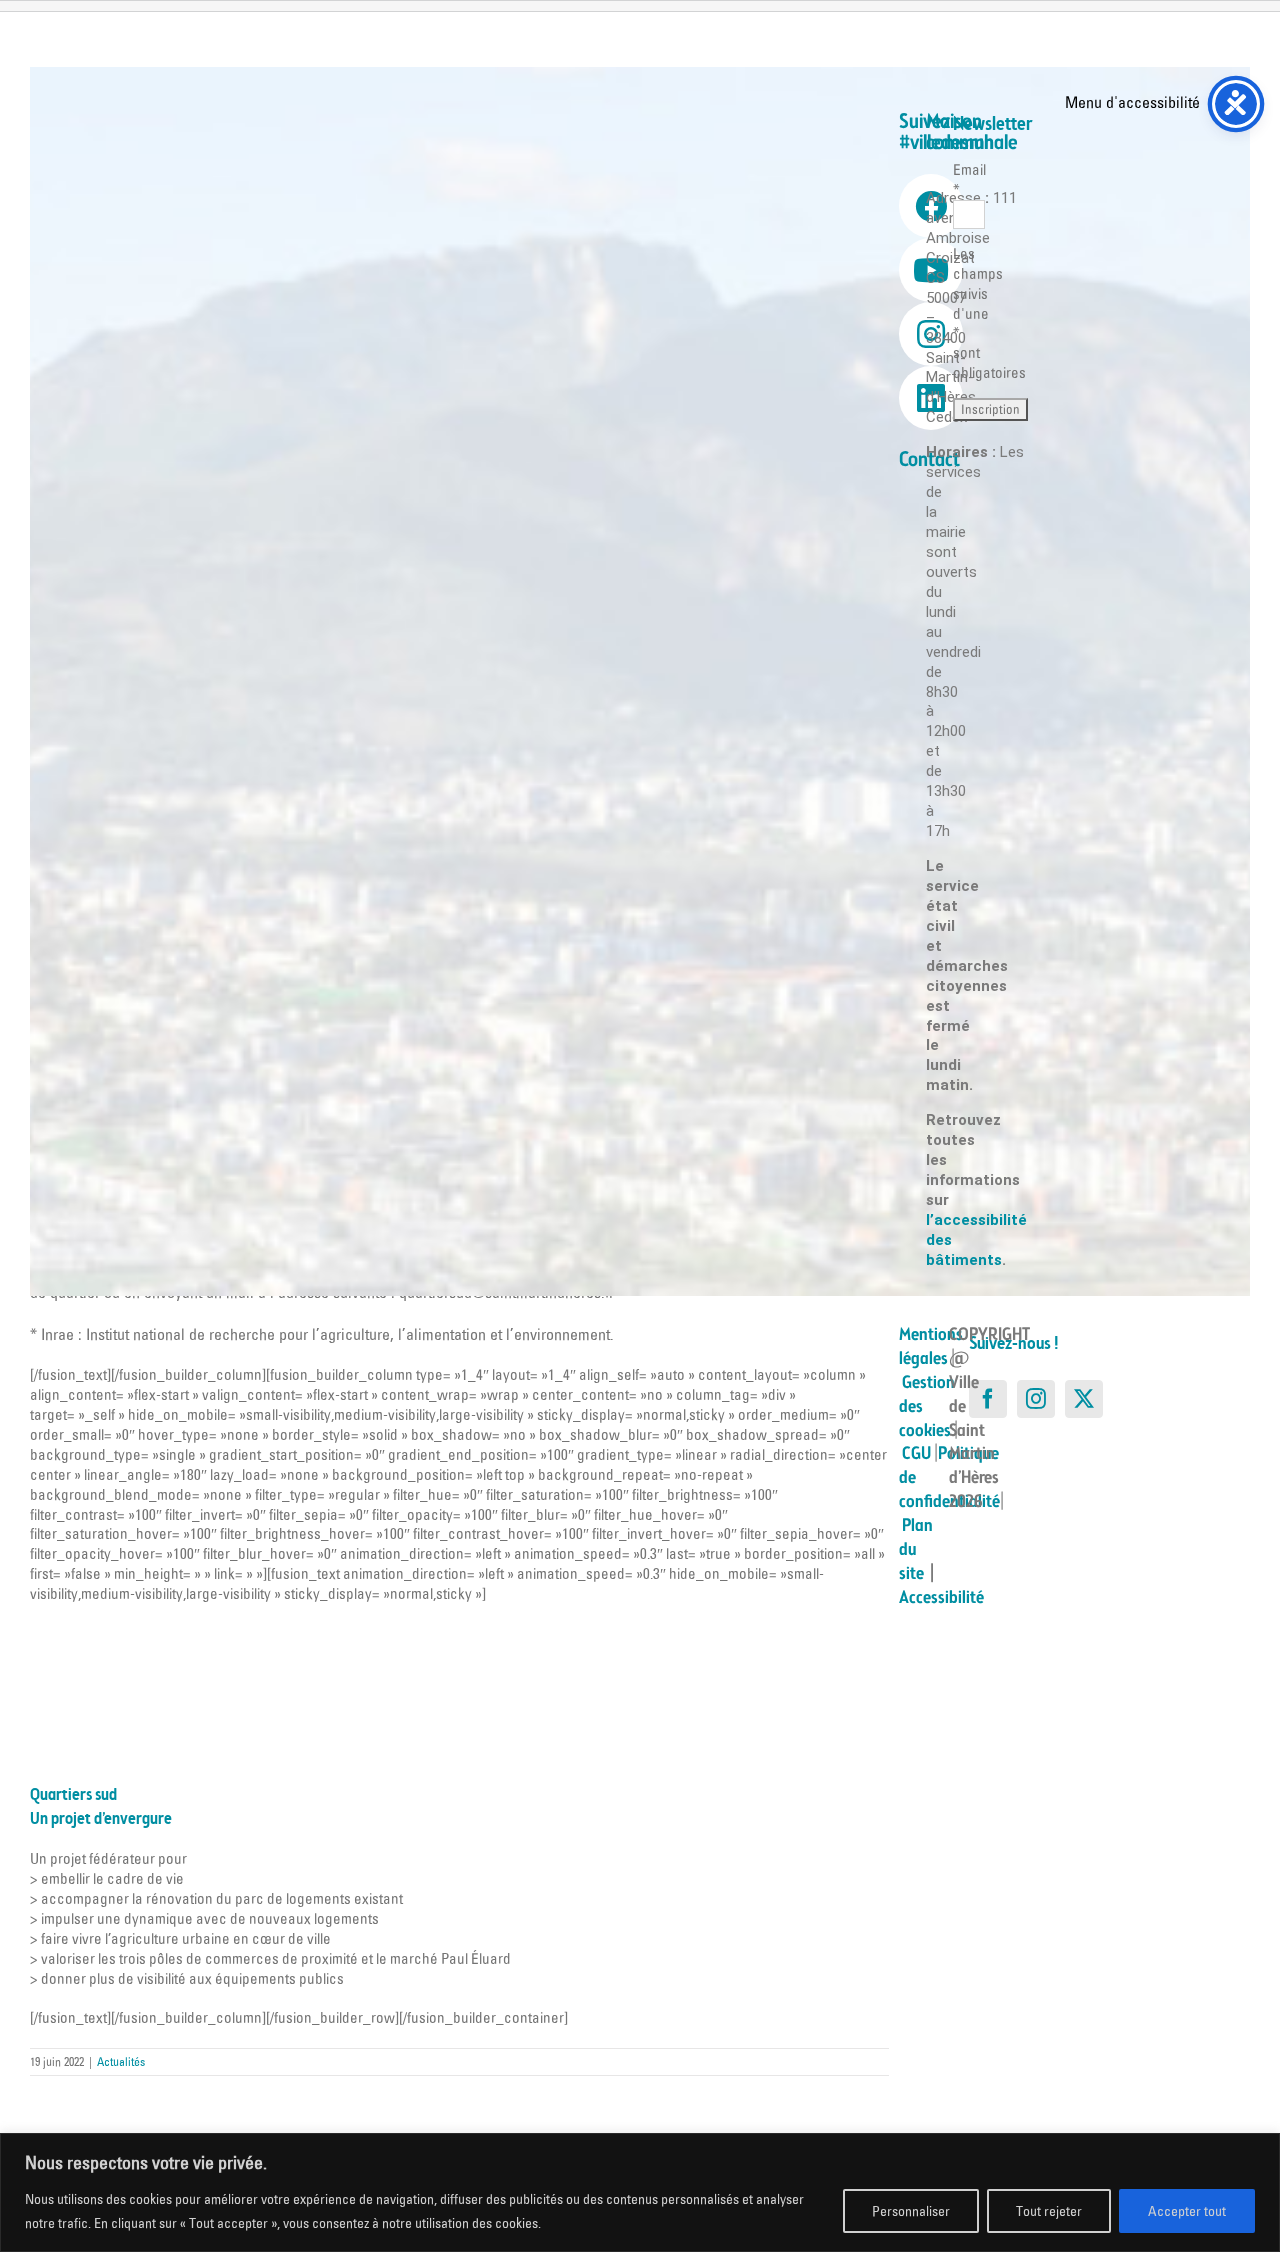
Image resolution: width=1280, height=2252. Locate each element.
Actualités (121, 2061)
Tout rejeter (1049, 2211)
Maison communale (972, 133)
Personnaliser (911, 2211)
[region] (640, 2192)
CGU (916, 1454)
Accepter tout (1187, 2211)
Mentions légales (931, 1347)
